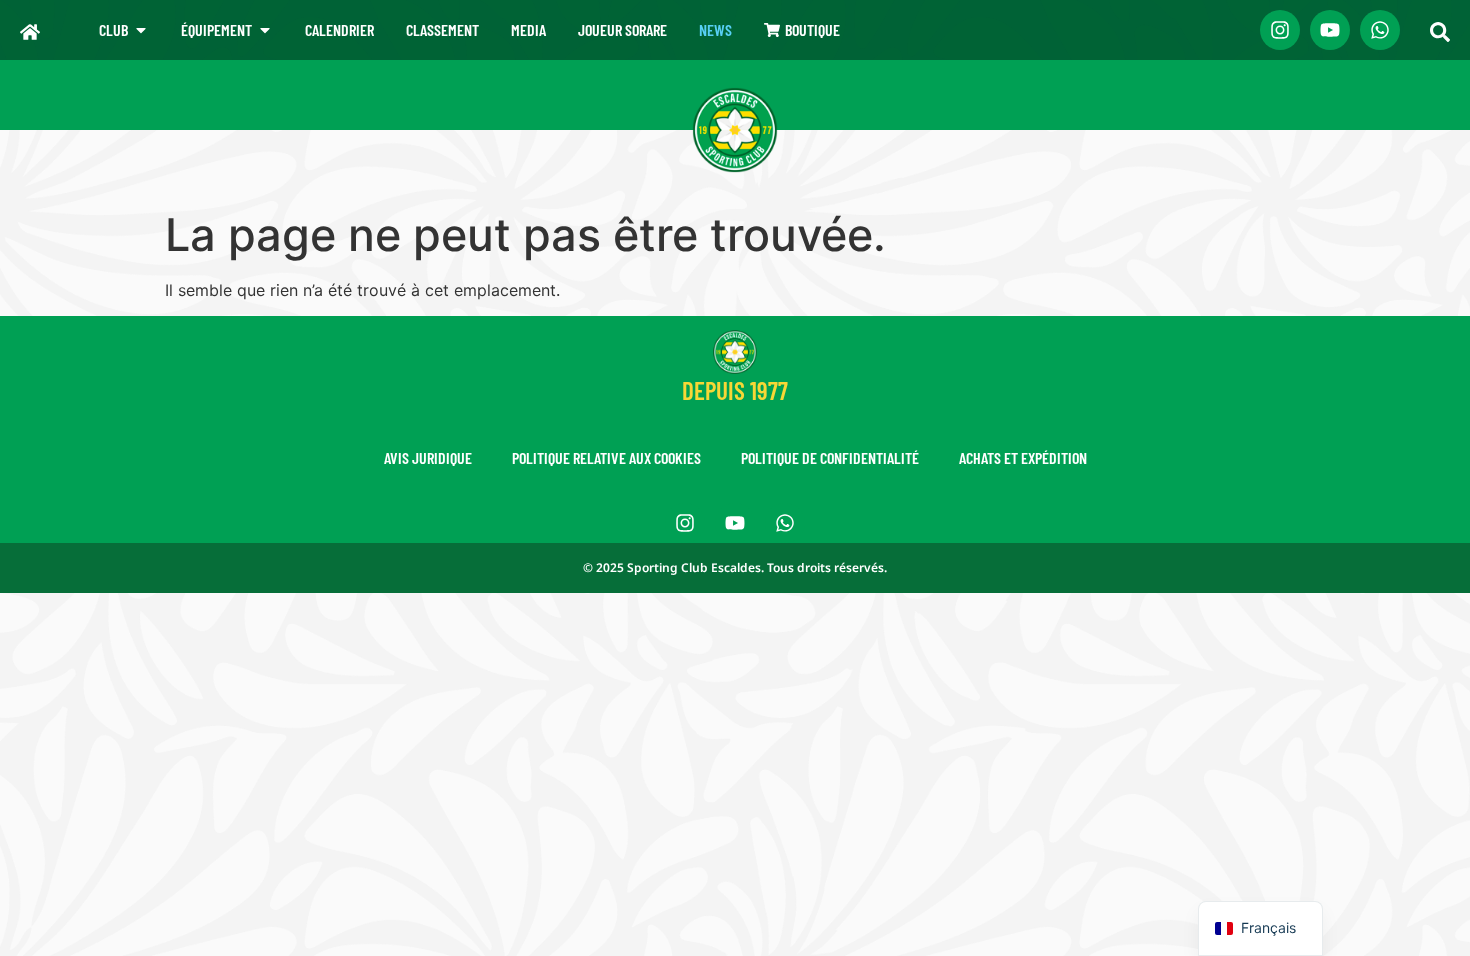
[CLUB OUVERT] (141, 30)
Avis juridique (428, 457)
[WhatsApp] (1380, 30)
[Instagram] (1280, 30)
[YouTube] (1330, 30)
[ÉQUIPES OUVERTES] (265, 30)
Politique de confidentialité (830, 457)
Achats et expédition (1023, 457)
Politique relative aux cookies (606, 457)
